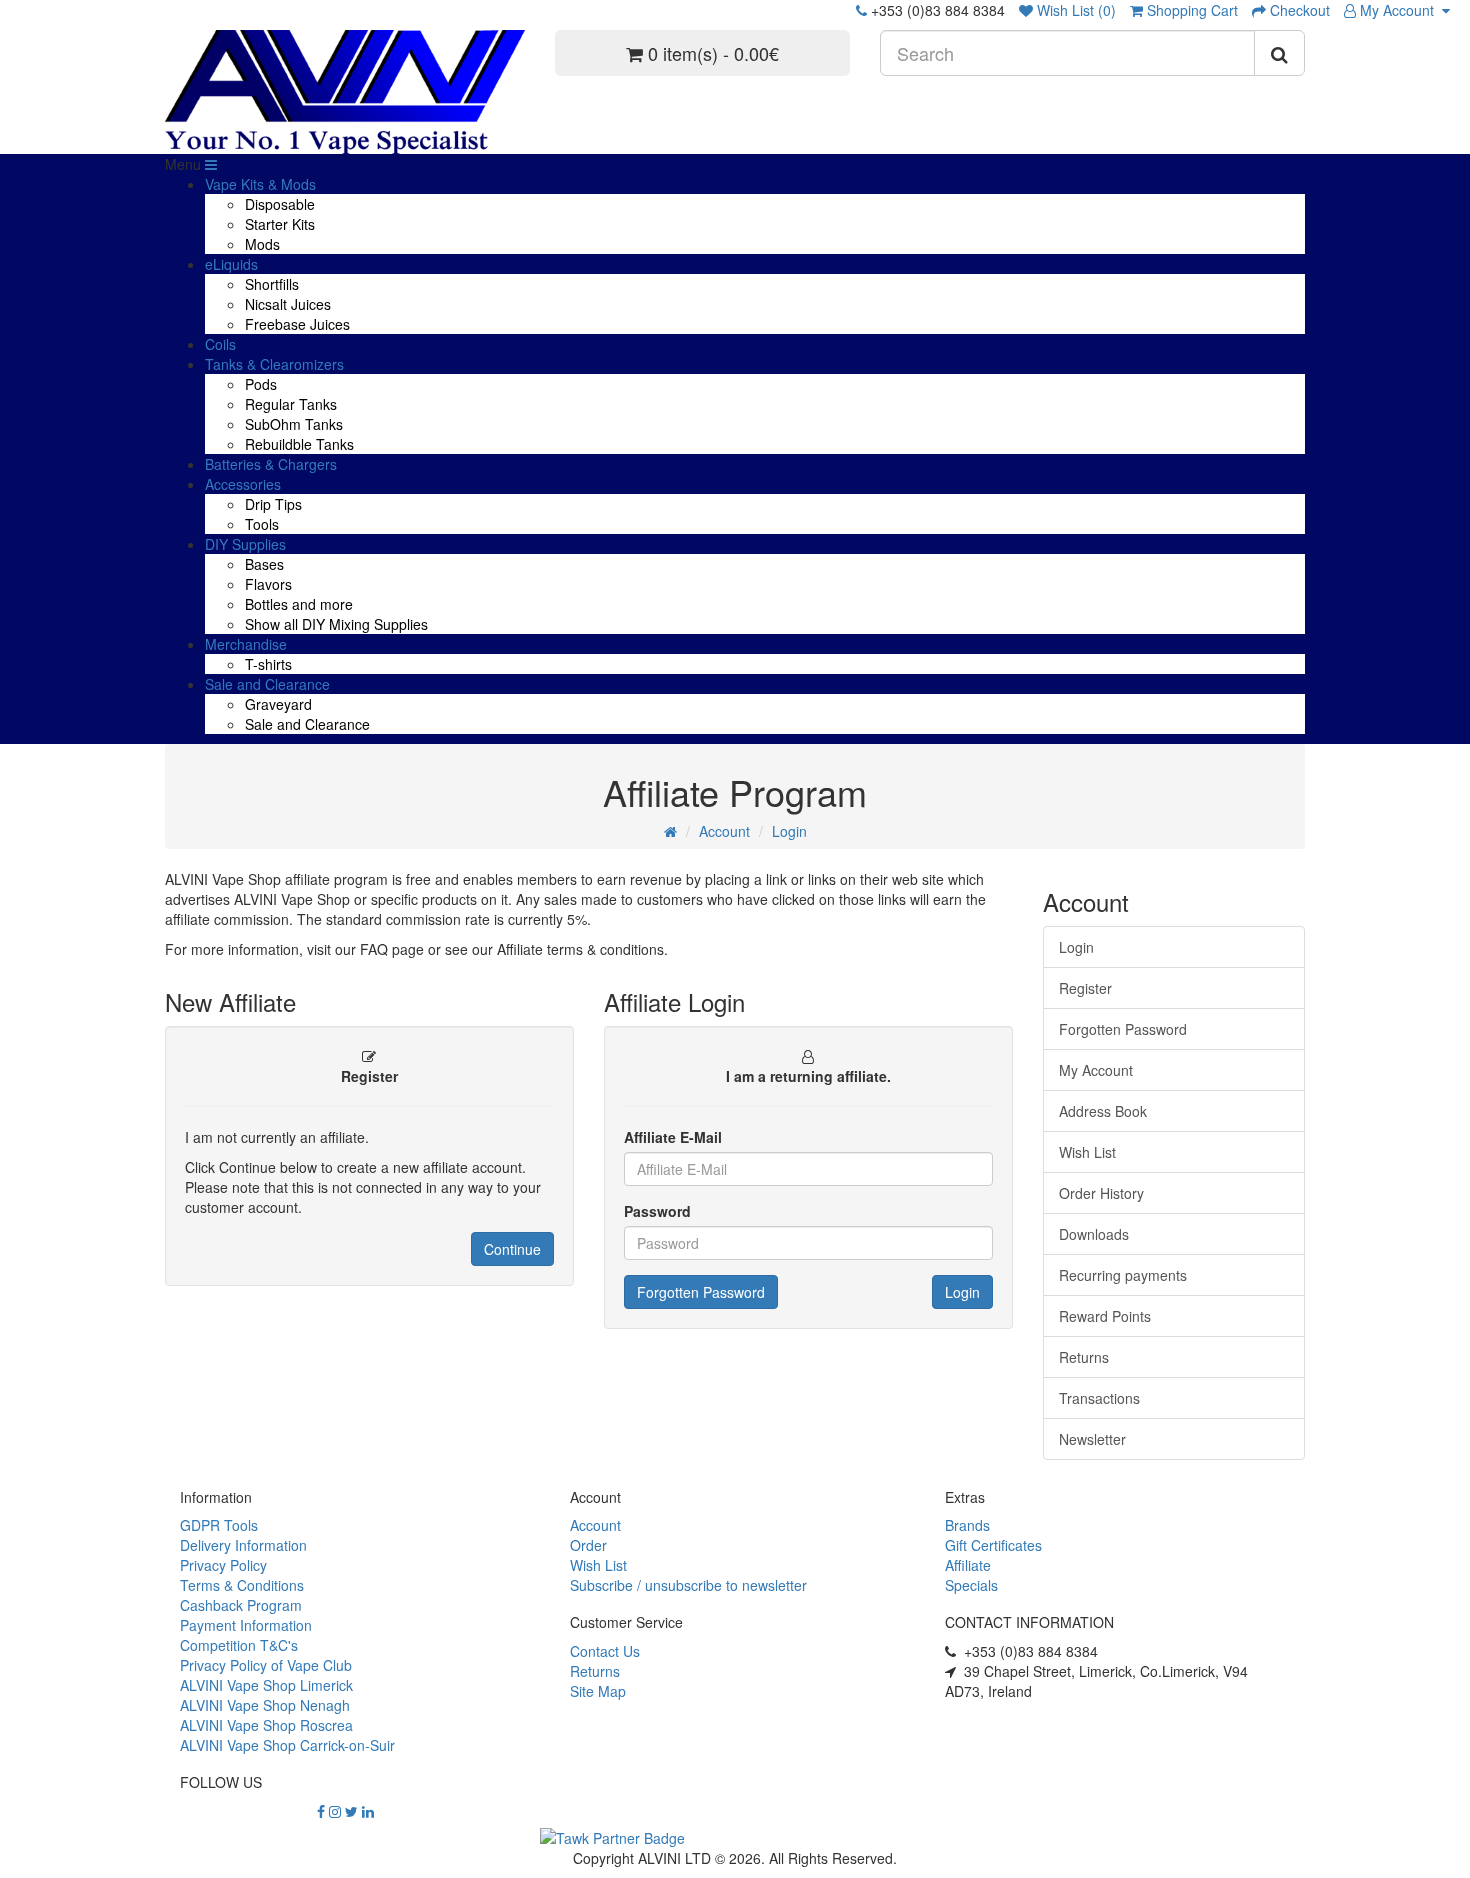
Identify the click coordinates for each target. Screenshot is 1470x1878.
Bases (264, 564)
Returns (1084, 1357)
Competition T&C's (239, 1645)
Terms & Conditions (242, 1585)
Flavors (268, 584)
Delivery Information (243, 1545)
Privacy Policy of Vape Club (266, 1665)
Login (789, 831)
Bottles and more (299, 604)
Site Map (598, 1691)
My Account (1399, 10)
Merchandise (246, 644)
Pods (261, 384)
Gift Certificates (993, 1545)
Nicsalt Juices (288, 304)
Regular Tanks (291, 404)
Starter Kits (280, 224)
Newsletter (1092, 1439)
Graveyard (278, 704)
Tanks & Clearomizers (274, 364)
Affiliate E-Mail (673, 1137)
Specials (971, 1585)
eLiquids (231, 264)
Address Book (1103, 1111)
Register (1085, 988)
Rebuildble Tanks (299, 444)
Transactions (1099, 1398)
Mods (262, 244)
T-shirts (268, 664)
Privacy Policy (223, 1565)
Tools (262, 524)
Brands (967, 1525)
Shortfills (272, 284)
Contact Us (605, 1651)
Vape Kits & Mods (260, 184)
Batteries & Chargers (271, 464)
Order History (1101, 1193)
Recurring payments (1123, 1275)
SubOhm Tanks (294, 424)
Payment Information (246, 1625)
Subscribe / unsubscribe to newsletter (688, 1585)
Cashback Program (241, 1605)
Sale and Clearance (267, 684)
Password (657, 1211)
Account (724, 831)
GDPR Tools (219, 1525)
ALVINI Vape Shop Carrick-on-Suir (287, 1745)
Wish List (1087, 1152)
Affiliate (968, 1565)
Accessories (243, 484)
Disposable (280, 204)
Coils (220, 344)
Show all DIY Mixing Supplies (336, 624)
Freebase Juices (297, 324)
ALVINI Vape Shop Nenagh (265, 1705)
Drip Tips (273, 504)
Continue (512, 1249)
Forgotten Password (701, 1292)
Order (588, 1545)
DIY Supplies (245, 544)
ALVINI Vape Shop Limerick (266, 1685)
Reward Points (1105, 1316)
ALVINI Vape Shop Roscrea (266, 1725)
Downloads (1094, 1234)
